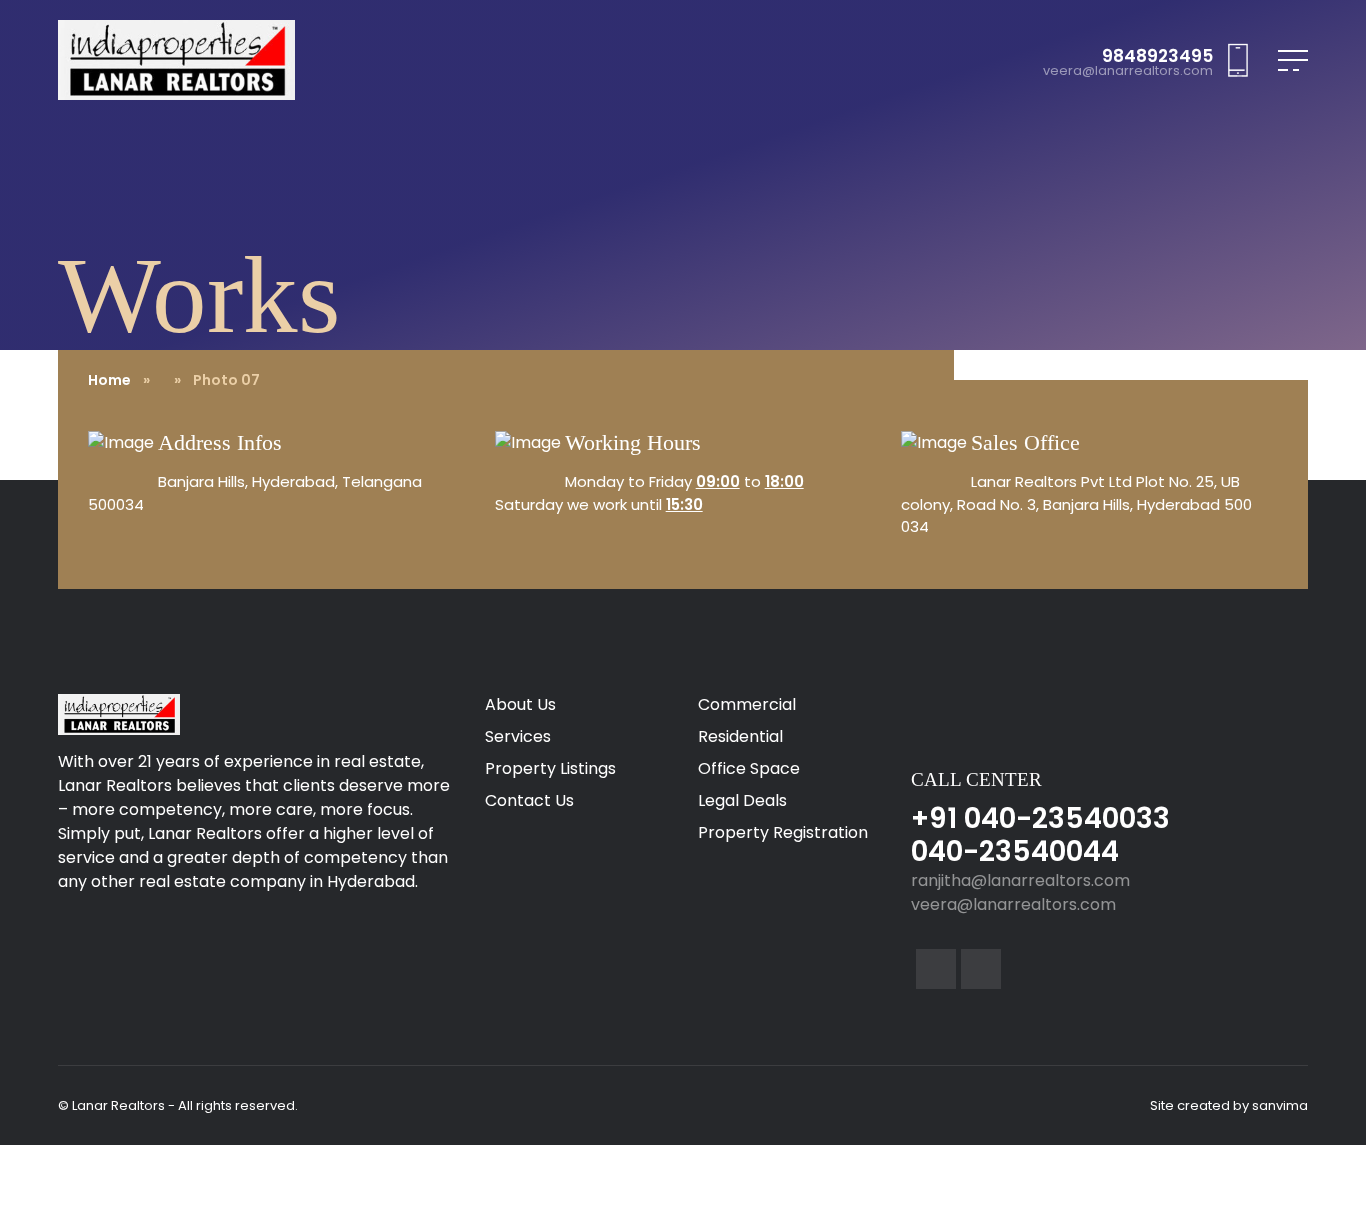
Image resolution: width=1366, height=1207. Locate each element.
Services (518, 736)
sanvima (1280, 1105)
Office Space (749, 768)
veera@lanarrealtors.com (1128, 71)
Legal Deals (742, 800)
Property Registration (783, 832)
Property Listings (550, 768)
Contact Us (529, 800)
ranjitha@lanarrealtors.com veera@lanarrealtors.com (1020, 892)
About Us (520, 704)
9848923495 (1157, 56)
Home (109, 380)
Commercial (747, 704)
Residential (740, 736)
